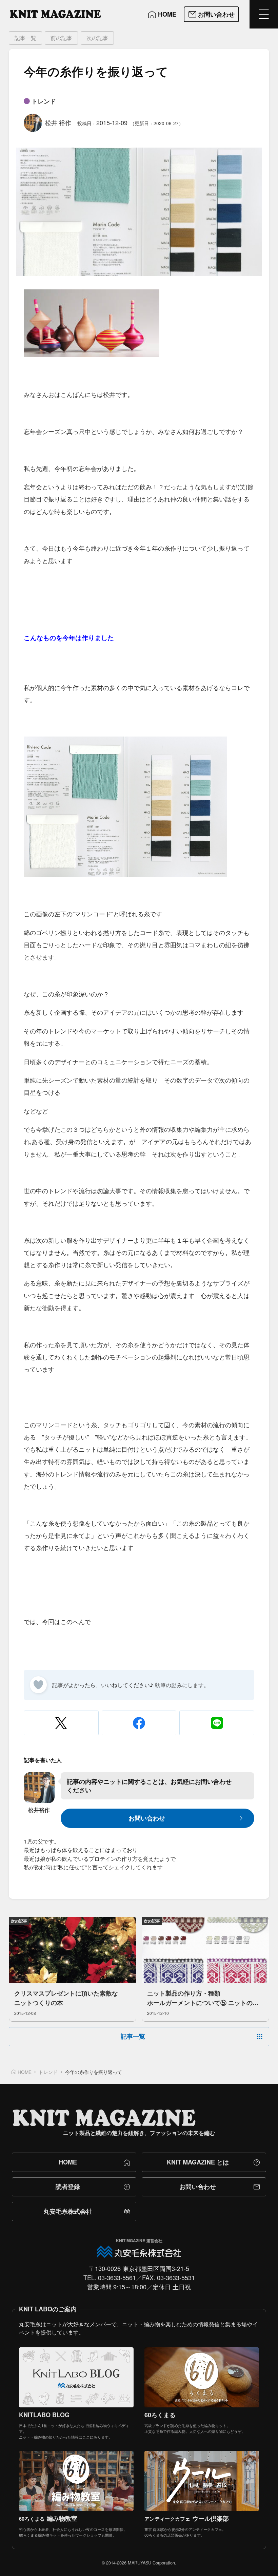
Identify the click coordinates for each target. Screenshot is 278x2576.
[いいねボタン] (38, 1685)
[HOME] (55, 14)
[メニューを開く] (264, 14)
